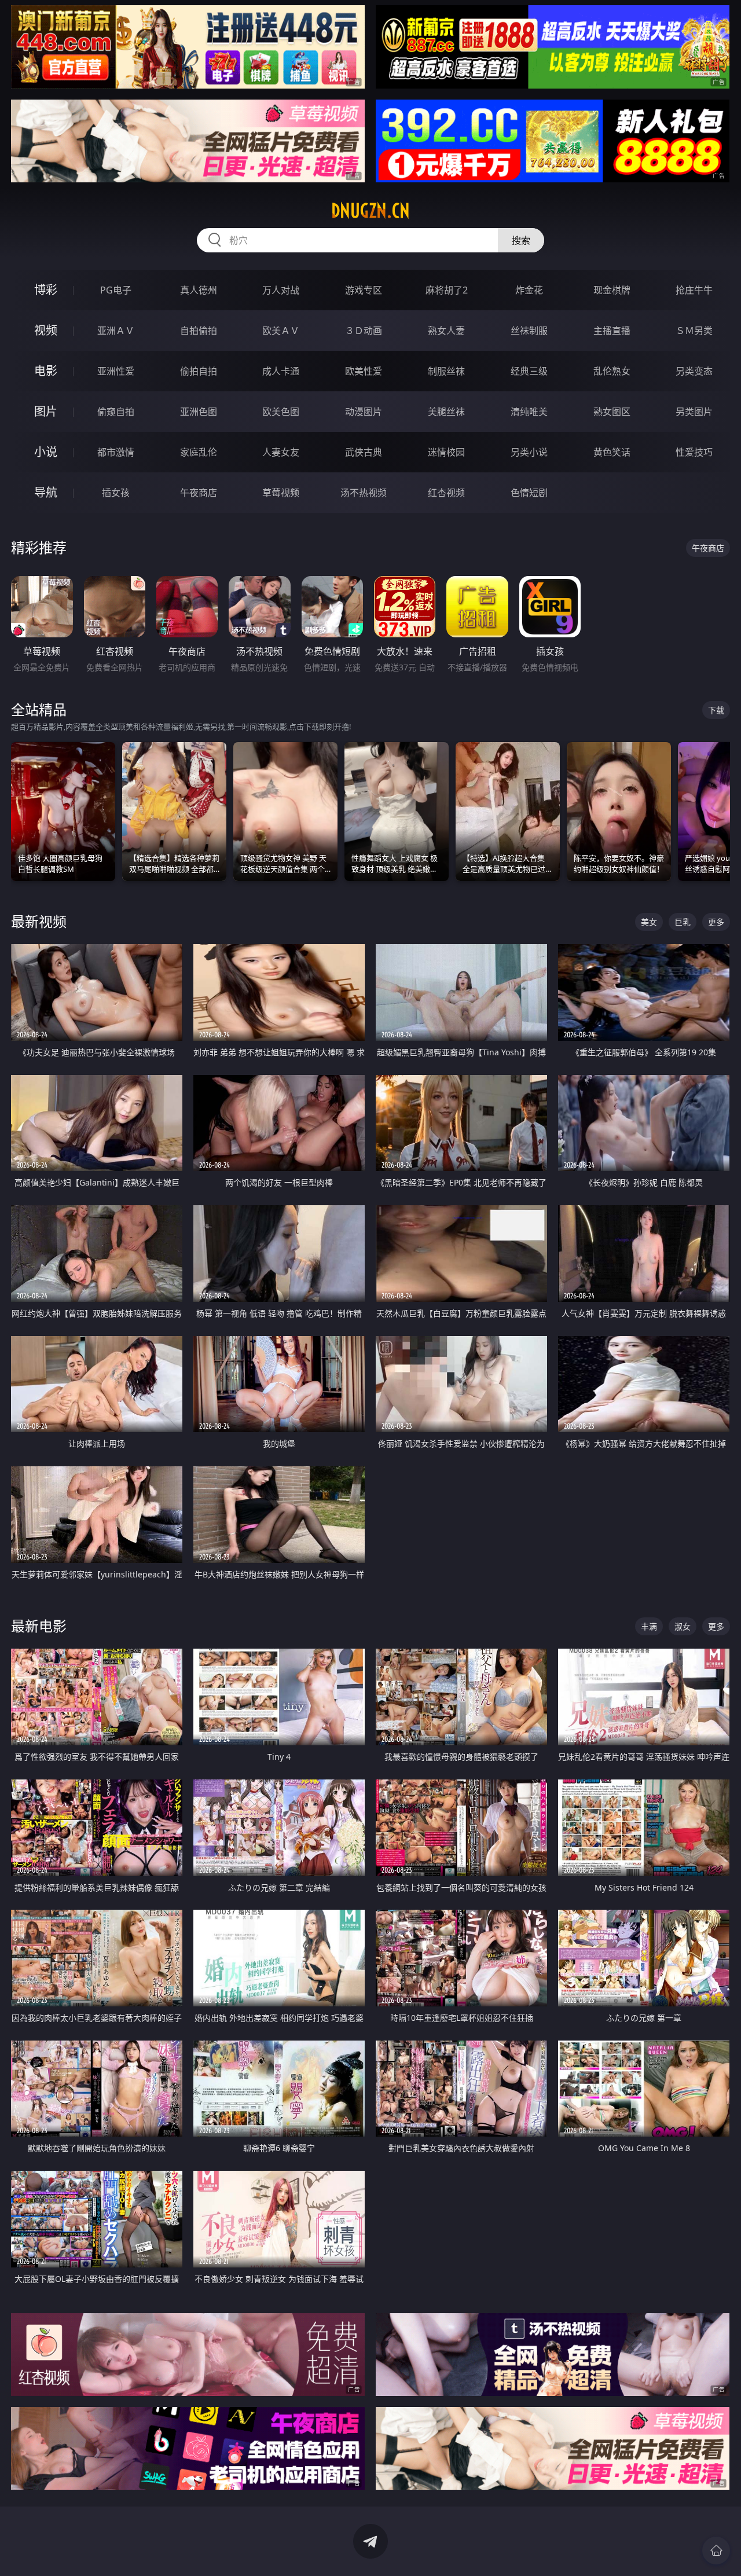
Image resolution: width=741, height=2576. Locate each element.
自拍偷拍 (199, 331)
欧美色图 (281, 412)
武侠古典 (364, 452)
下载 (716, 710)
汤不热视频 (364, 493)
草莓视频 (281, 493)
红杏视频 (446, 493)
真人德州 (199, 290)
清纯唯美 (529, 412)
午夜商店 (199, 493)
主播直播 (612, 331)
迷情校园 (446, 452)
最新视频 (39, 921)
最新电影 (39, 1626)
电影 (46, 371)
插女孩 (116, 493)
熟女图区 (612, 412)
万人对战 (281, 290)
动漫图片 (364, 412)
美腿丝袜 (446, 412)
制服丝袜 (446, 371)
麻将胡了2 (447, 290)
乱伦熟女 (612, 371)
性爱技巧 (694, 452)
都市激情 (116, 452)
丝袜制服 (529, 331)
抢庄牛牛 (694, 290)
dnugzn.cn (370, 211)
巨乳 (683, 922)
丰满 (649, 1626)
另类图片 (694, 412)
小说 (46, 452)
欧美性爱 (364, 371)
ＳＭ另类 (694, 331)
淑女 (683, 1626)
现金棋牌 (612, 290)
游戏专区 (364, 290)
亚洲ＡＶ (116, 331)
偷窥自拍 (116, 412)
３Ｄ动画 (364, 331)
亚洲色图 (199, 412)
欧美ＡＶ (281, 331)
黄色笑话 (612, 452)
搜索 (521, 240)
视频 (46, 330)
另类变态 (694, 371)
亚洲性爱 (116, 371)
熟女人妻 (446, 331)
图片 (46, 411)
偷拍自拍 (199, 371)
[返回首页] (716, 2551)
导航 (46, 492)
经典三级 (529, 371)
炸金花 (529, 290)
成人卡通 (281, 371)
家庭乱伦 (199, 452)
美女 (649, 922)
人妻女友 (281, 452)
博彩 (46, 290)
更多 (716, 922)
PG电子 (116, 290)
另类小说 (529, 452)
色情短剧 (529, 493)
